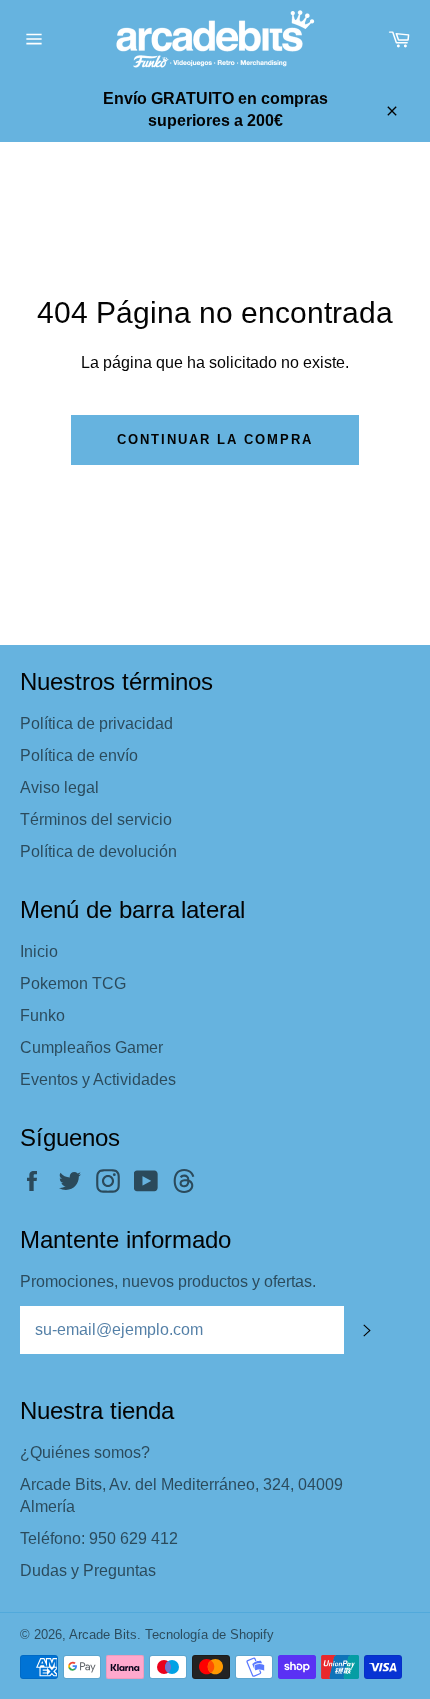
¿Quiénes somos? (85, 1452)
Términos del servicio (96, 819)
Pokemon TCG (73, 983)
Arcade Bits (103, 1634)
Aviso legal (59, 787)
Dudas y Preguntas (88, 1570)
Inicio (39, 951)
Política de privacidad (96, 723)
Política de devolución (98, 851)
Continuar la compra (214, 439)
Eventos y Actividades (98, 1079)
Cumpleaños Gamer (91, 1047)
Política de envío (79, 755)
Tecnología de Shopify (209, 1634)
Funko (42, 1015)
